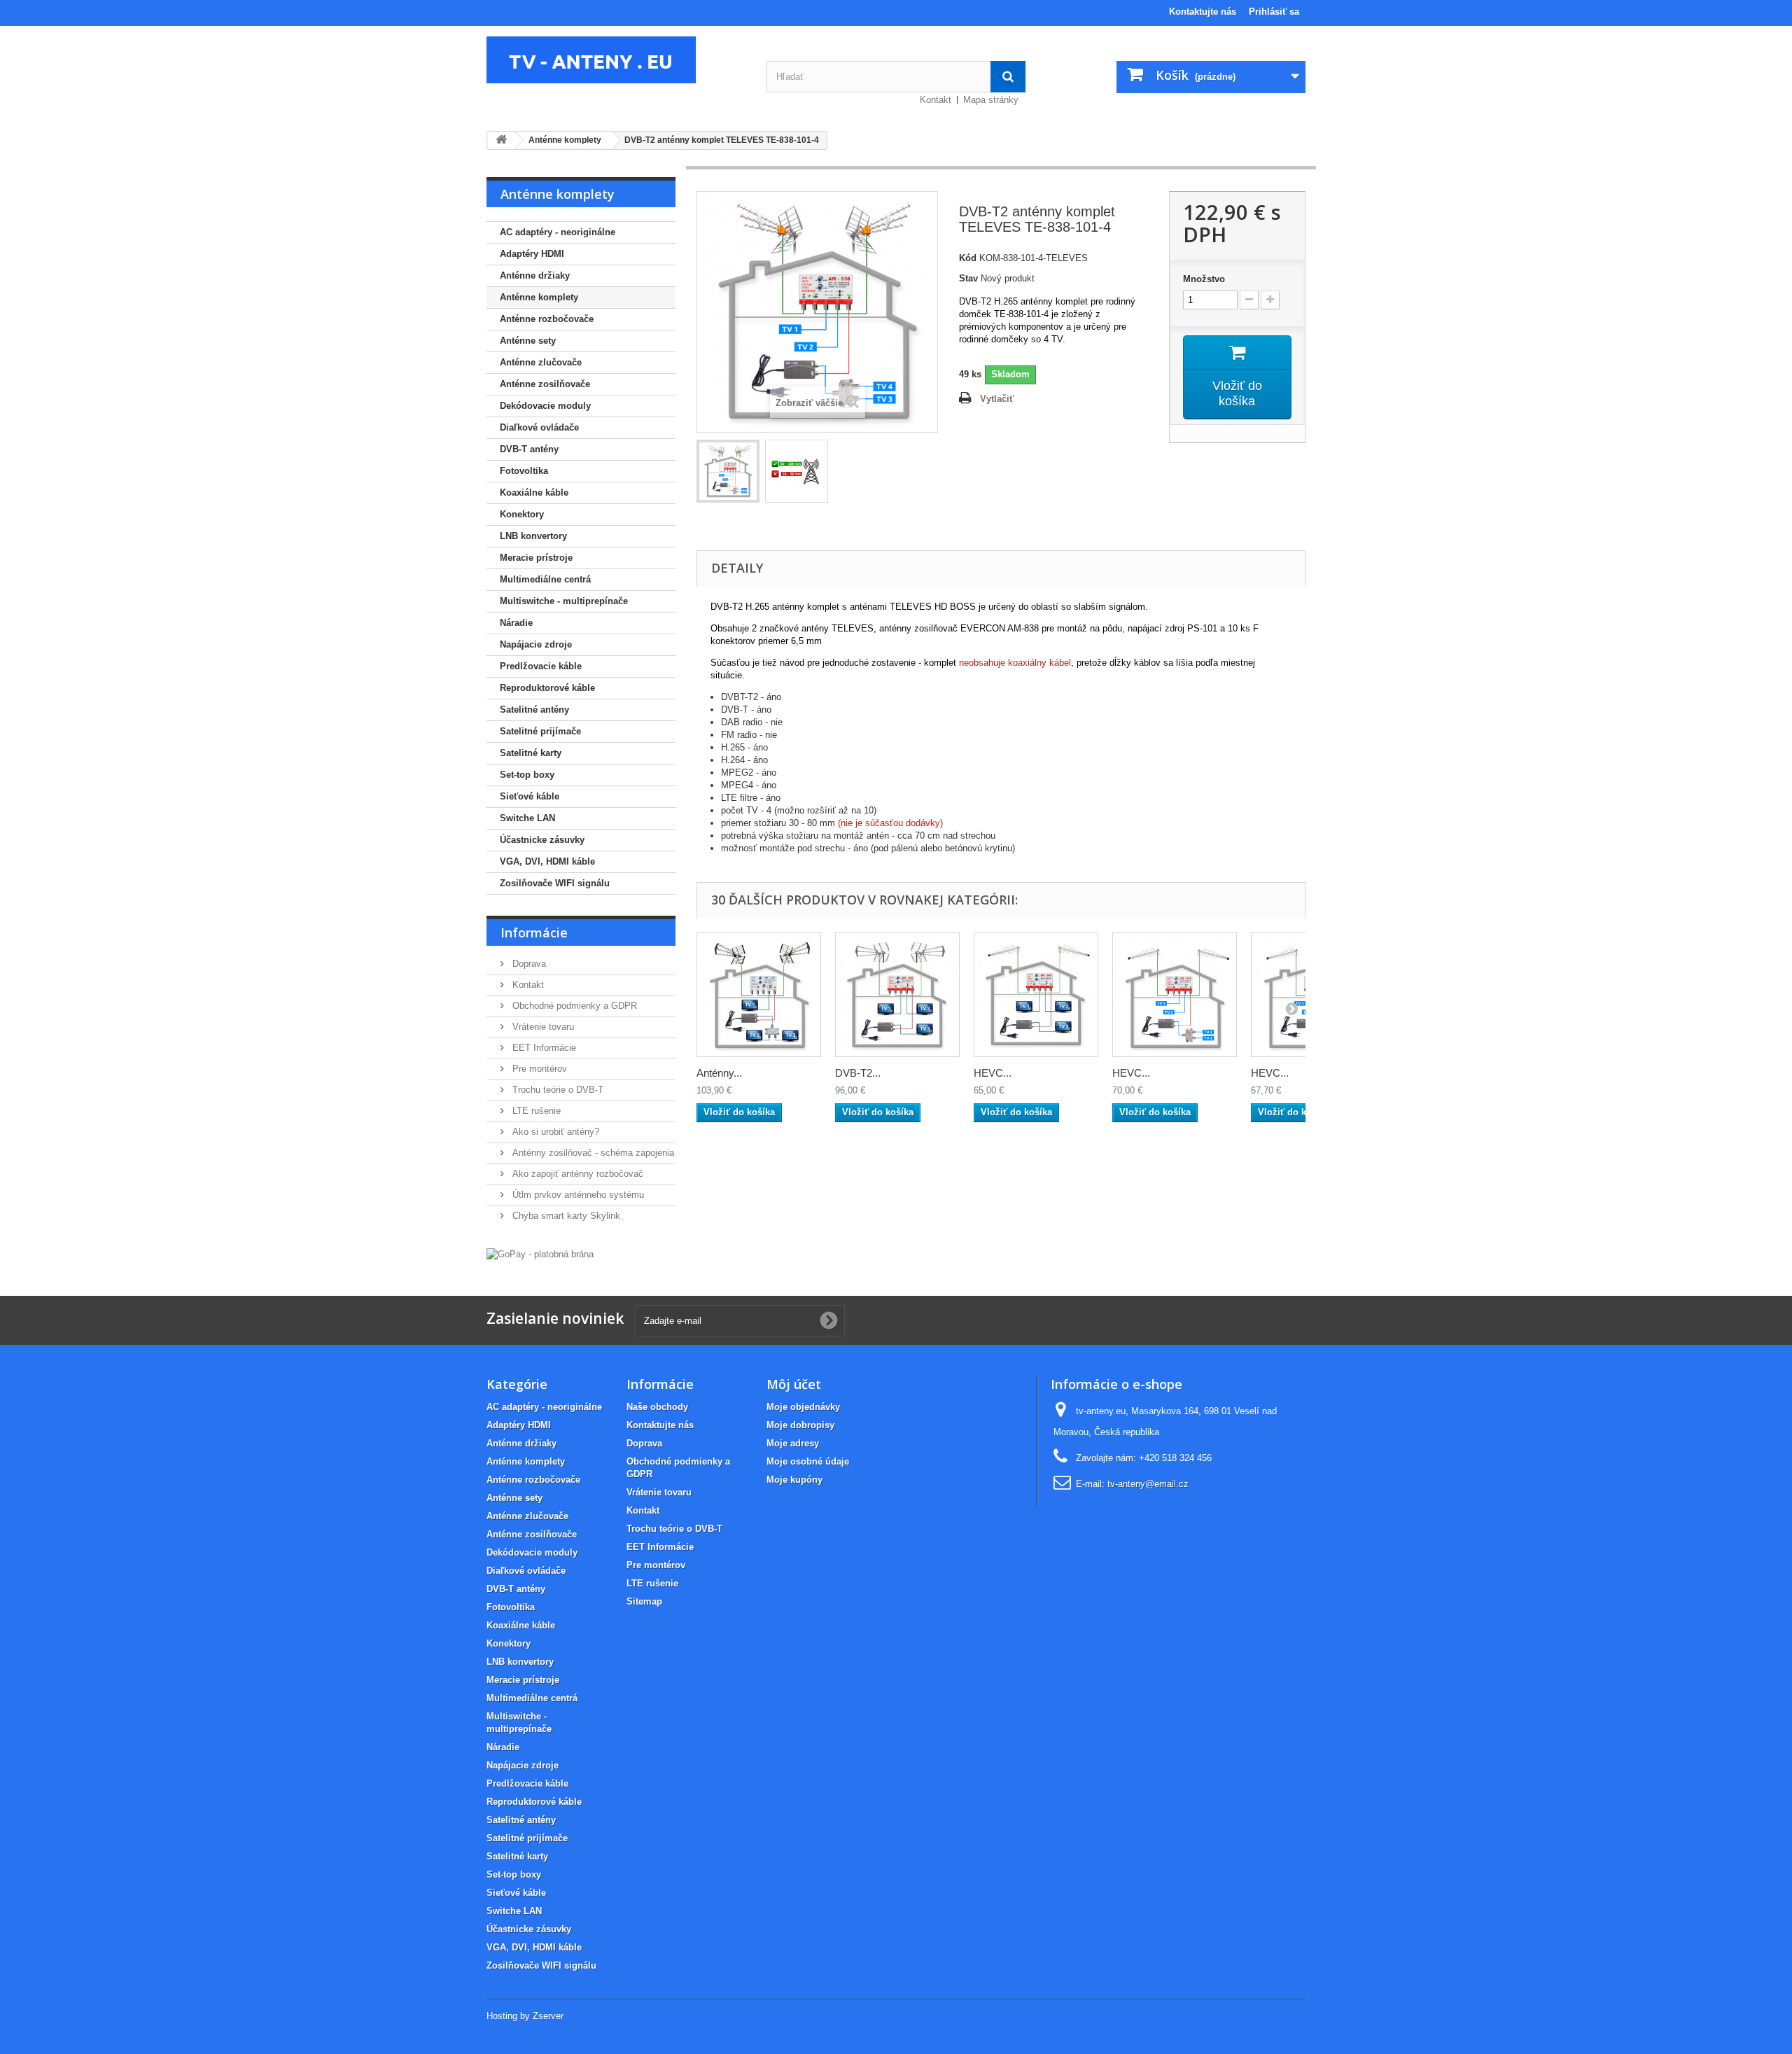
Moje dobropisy (800, 1425)
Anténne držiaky (535, 275)
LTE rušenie (535, 1111)
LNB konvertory (533, 536)
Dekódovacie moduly (545, 406)
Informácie (534, 932)
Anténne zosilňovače (545, 384)
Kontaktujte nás (1203, 12)
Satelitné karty (531, 753)
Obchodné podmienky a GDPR (573, 1006)
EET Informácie (543, 1048)
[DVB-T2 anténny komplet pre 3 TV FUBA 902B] (897, 995)
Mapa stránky (991, 100)
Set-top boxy (527, 775)
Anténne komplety (539, 297)
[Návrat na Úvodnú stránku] (501, 140)
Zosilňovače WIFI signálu (555, 883)
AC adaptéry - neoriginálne (558, 232)
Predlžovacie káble (541, 666)
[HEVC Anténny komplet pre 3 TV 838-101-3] (1036, 995)
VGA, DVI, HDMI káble (547, 861)
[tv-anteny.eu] (616, 60)
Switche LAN (527, 818)
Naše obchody (657, 1407)
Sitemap (644, 1601)
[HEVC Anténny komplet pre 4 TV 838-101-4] (1175, 995)
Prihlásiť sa (1274, 12)
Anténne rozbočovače (547, 319)
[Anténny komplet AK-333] (759, 995)
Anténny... (719, 1073)
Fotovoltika (524, 471)
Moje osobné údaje (808, 1461)
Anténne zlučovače (541, 362)
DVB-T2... (858, 1073)
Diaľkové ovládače (539, 427)
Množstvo (1204, 279)
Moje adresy (793, 1443)
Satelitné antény (534, 710)
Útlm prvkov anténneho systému (577, 1195)
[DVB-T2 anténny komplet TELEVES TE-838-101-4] (728, 471)
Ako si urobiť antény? (554, 1132)
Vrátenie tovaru (542, 1027)
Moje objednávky (803, 1407)
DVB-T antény (529, 449)
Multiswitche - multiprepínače (564, 601)
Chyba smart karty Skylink (565, 1216)
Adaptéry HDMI (532, 254)
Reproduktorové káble (547, 688)
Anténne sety (528, 341)
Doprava (528, 964)
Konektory (522, 514)
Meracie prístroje (536, 558)
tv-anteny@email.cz (1148, 1484)
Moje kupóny (794, 1480)
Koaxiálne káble (534, 492)
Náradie (516, 623)
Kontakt (936, 100)
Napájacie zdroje (536, 644)
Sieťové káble (530, 796)
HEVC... (993, 1073)
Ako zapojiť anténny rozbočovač (576, 1174)
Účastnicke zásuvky (542, 840)
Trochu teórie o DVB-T (556, 1090)
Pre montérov (538, 1069)
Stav (968, 278)
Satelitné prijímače (540, 731)
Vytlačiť (997, 399)
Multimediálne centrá (545, 579)
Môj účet (794, 1384)
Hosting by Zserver (525, 2016)
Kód (968, 258)
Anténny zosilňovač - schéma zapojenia (592, 1153)
